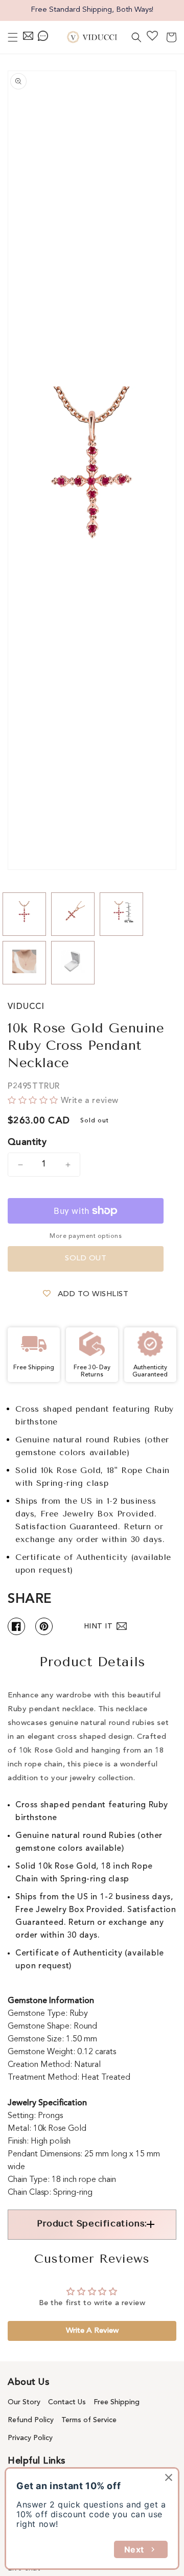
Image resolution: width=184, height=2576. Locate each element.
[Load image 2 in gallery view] (73, 914)
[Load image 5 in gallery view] (73, 963)
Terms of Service (89, 2420)
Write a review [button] (92, 2331)
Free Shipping (117, 2402)
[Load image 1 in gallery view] (24, 914)
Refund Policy (31, 2420)
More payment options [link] (86, 1236)
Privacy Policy (30, 2438)
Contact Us (67, 2402)
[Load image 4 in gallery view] (24, 963)
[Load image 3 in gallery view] (121, 914)
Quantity (27, 1142)
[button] (13, 37)
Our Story (24, 2402)
